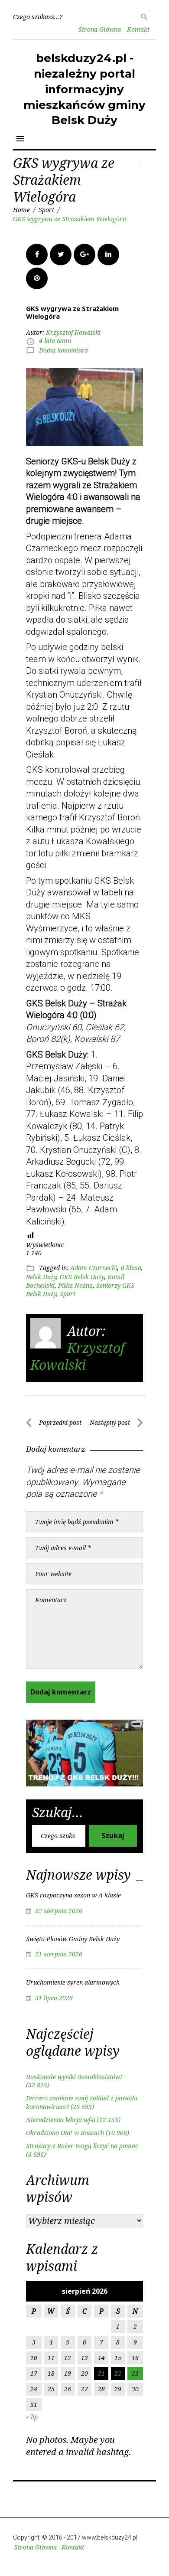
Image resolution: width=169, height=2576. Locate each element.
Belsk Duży (41, 1277)
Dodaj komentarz (63, 350)
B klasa (131, 1268)
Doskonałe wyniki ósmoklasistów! (74, 2077)
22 (118, 2373)
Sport (46, 210)
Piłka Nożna (75, 1285)
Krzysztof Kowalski (73, 332)
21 (101, 2373)
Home (21, 210)
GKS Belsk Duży (82, 1277)
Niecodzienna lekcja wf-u (61, 2120)
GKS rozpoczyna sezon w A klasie (73, 1895)
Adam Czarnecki (94, 1268)
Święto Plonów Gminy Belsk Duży (73, 1939)
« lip (32, 2417)
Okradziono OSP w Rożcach (65, 2133)
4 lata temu (55, 341)
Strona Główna (100, 29)
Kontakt (138, 29)
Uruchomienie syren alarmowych (73, 1982)
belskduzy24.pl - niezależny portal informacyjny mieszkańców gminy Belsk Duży (84, 89)
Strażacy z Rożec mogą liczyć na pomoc (82, 2146)
